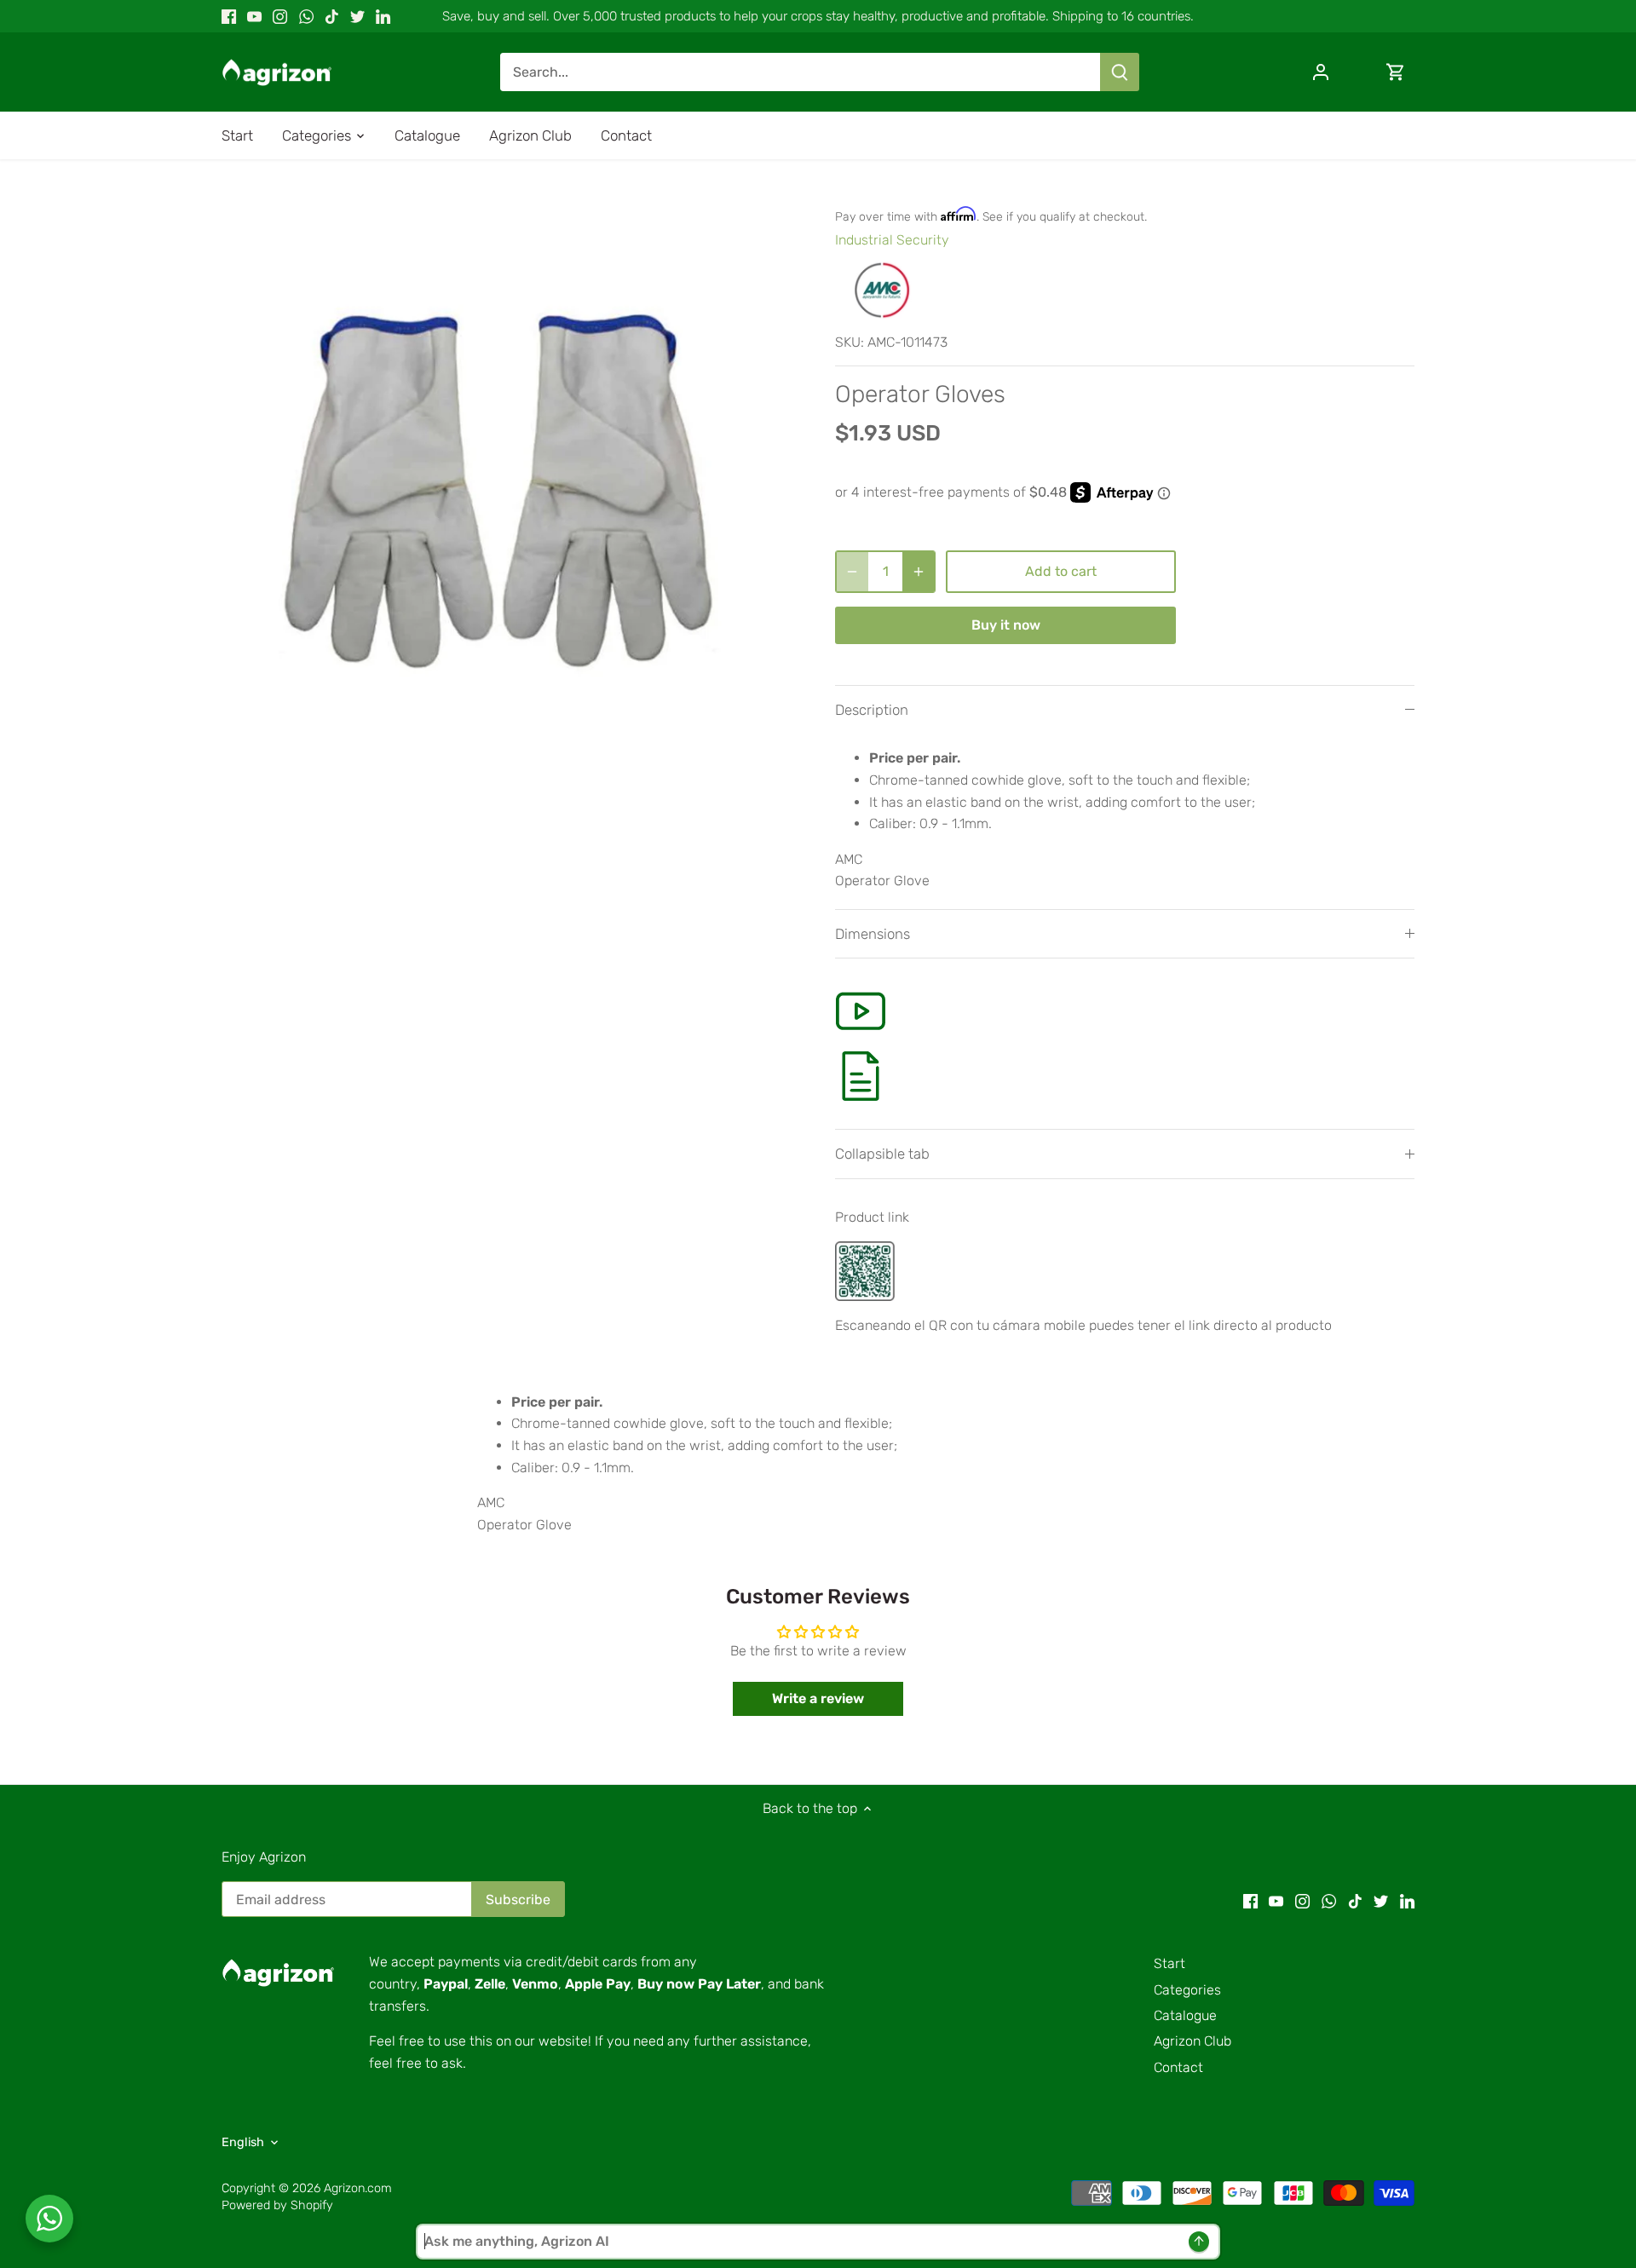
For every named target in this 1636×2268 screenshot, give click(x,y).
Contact (1178, 2067)
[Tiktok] (332, 16)
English (243, 2142)
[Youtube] (254, 16)
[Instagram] (280, 16)
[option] (508, 480)
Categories (1187, 1990)
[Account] (1321, 72)
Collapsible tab (882, 1154)
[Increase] (919, 572)
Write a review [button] (818, 1698)
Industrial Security (892, 240)
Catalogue (1185, 2015)
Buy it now (1006, 625)
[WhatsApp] (306, 16)
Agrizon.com (358, 2188)
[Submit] (1120, 72)
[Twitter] (357, 16)
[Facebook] (229, 16)
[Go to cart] (1396, 72)
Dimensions (873, 934)
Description (872, 710)
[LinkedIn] (383, 16)
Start (1169, 1963)
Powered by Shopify (277, 2205)
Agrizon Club (1192, 2041)
